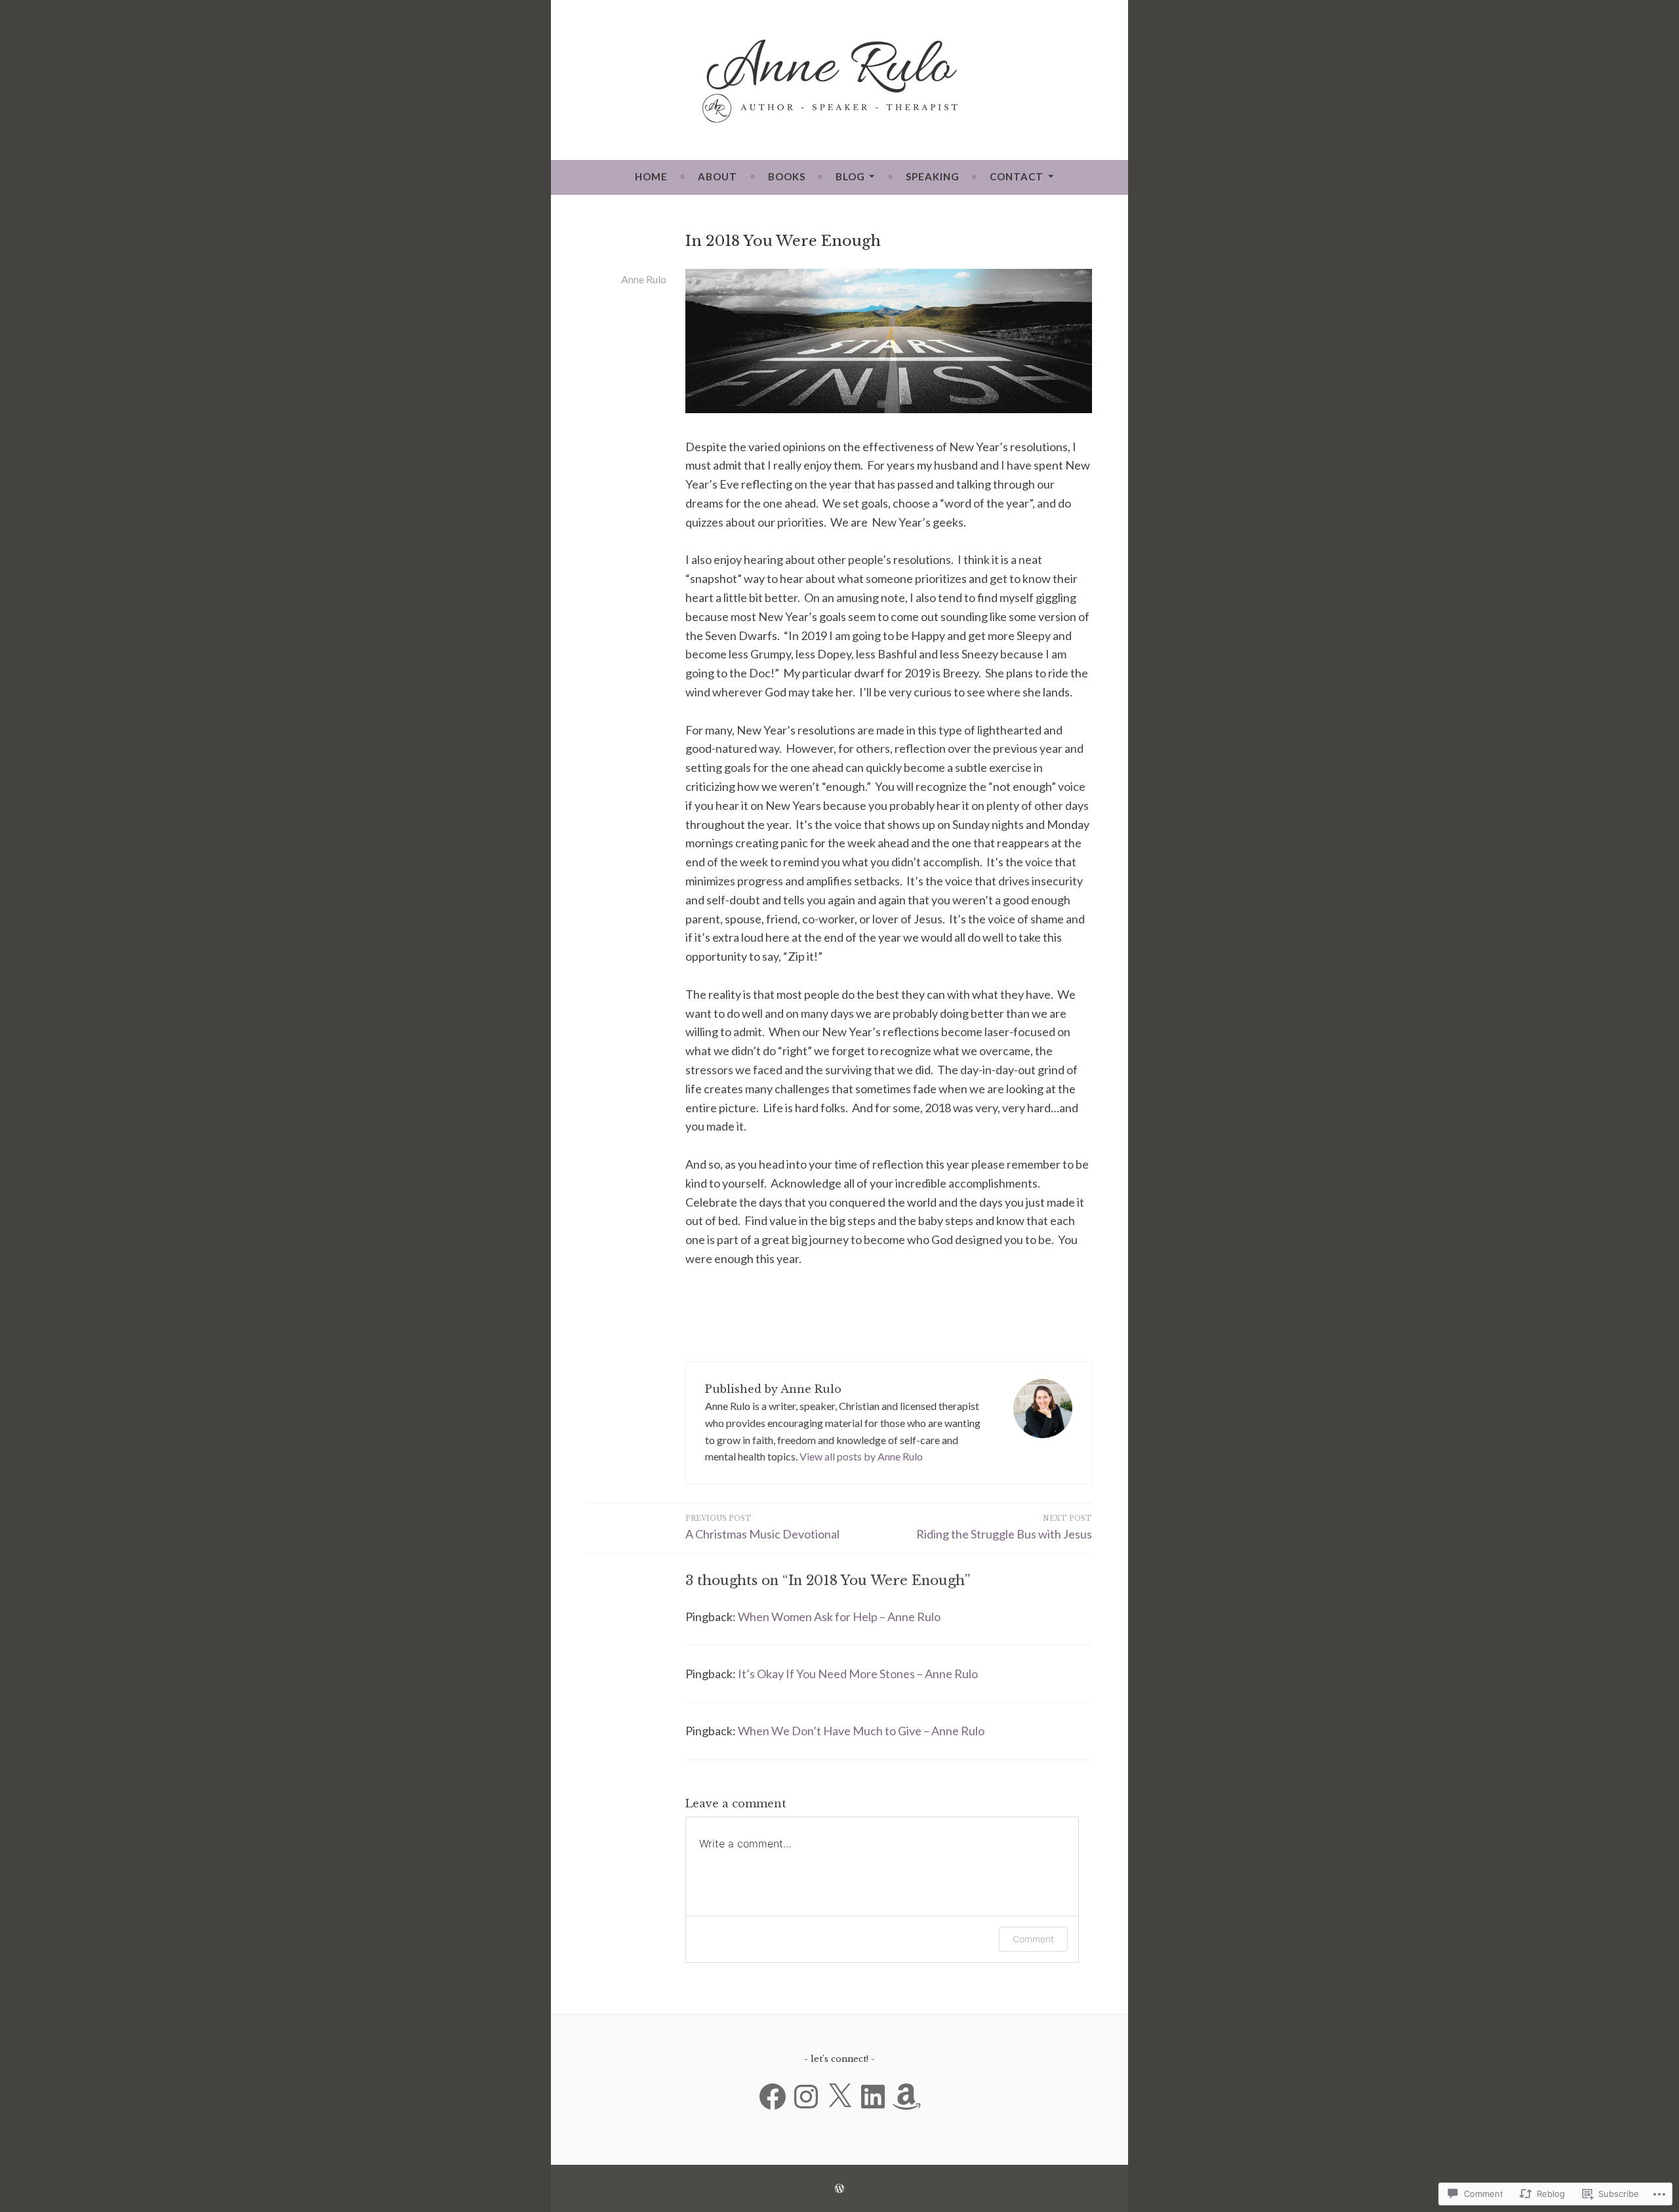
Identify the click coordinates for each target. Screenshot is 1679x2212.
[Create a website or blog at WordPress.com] (839, 2188)
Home (651, 176)
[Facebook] (773, 2097)
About (718, 176)
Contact (1017, 176)
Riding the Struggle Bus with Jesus (1004, 1528)
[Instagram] (806, 2097)
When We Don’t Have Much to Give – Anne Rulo (861, 1731)
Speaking (933, 176)
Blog (850, 176)
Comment (1033, 1939)
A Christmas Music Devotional (762, 1528)
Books (787, 176)
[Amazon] (906, 2097)
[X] (839, 2097)
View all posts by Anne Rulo (861, 1456)
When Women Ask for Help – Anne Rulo (839, 1617)
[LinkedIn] (873, 2097)
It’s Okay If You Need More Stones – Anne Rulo (858, 1674)
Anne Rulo (644, 279)
